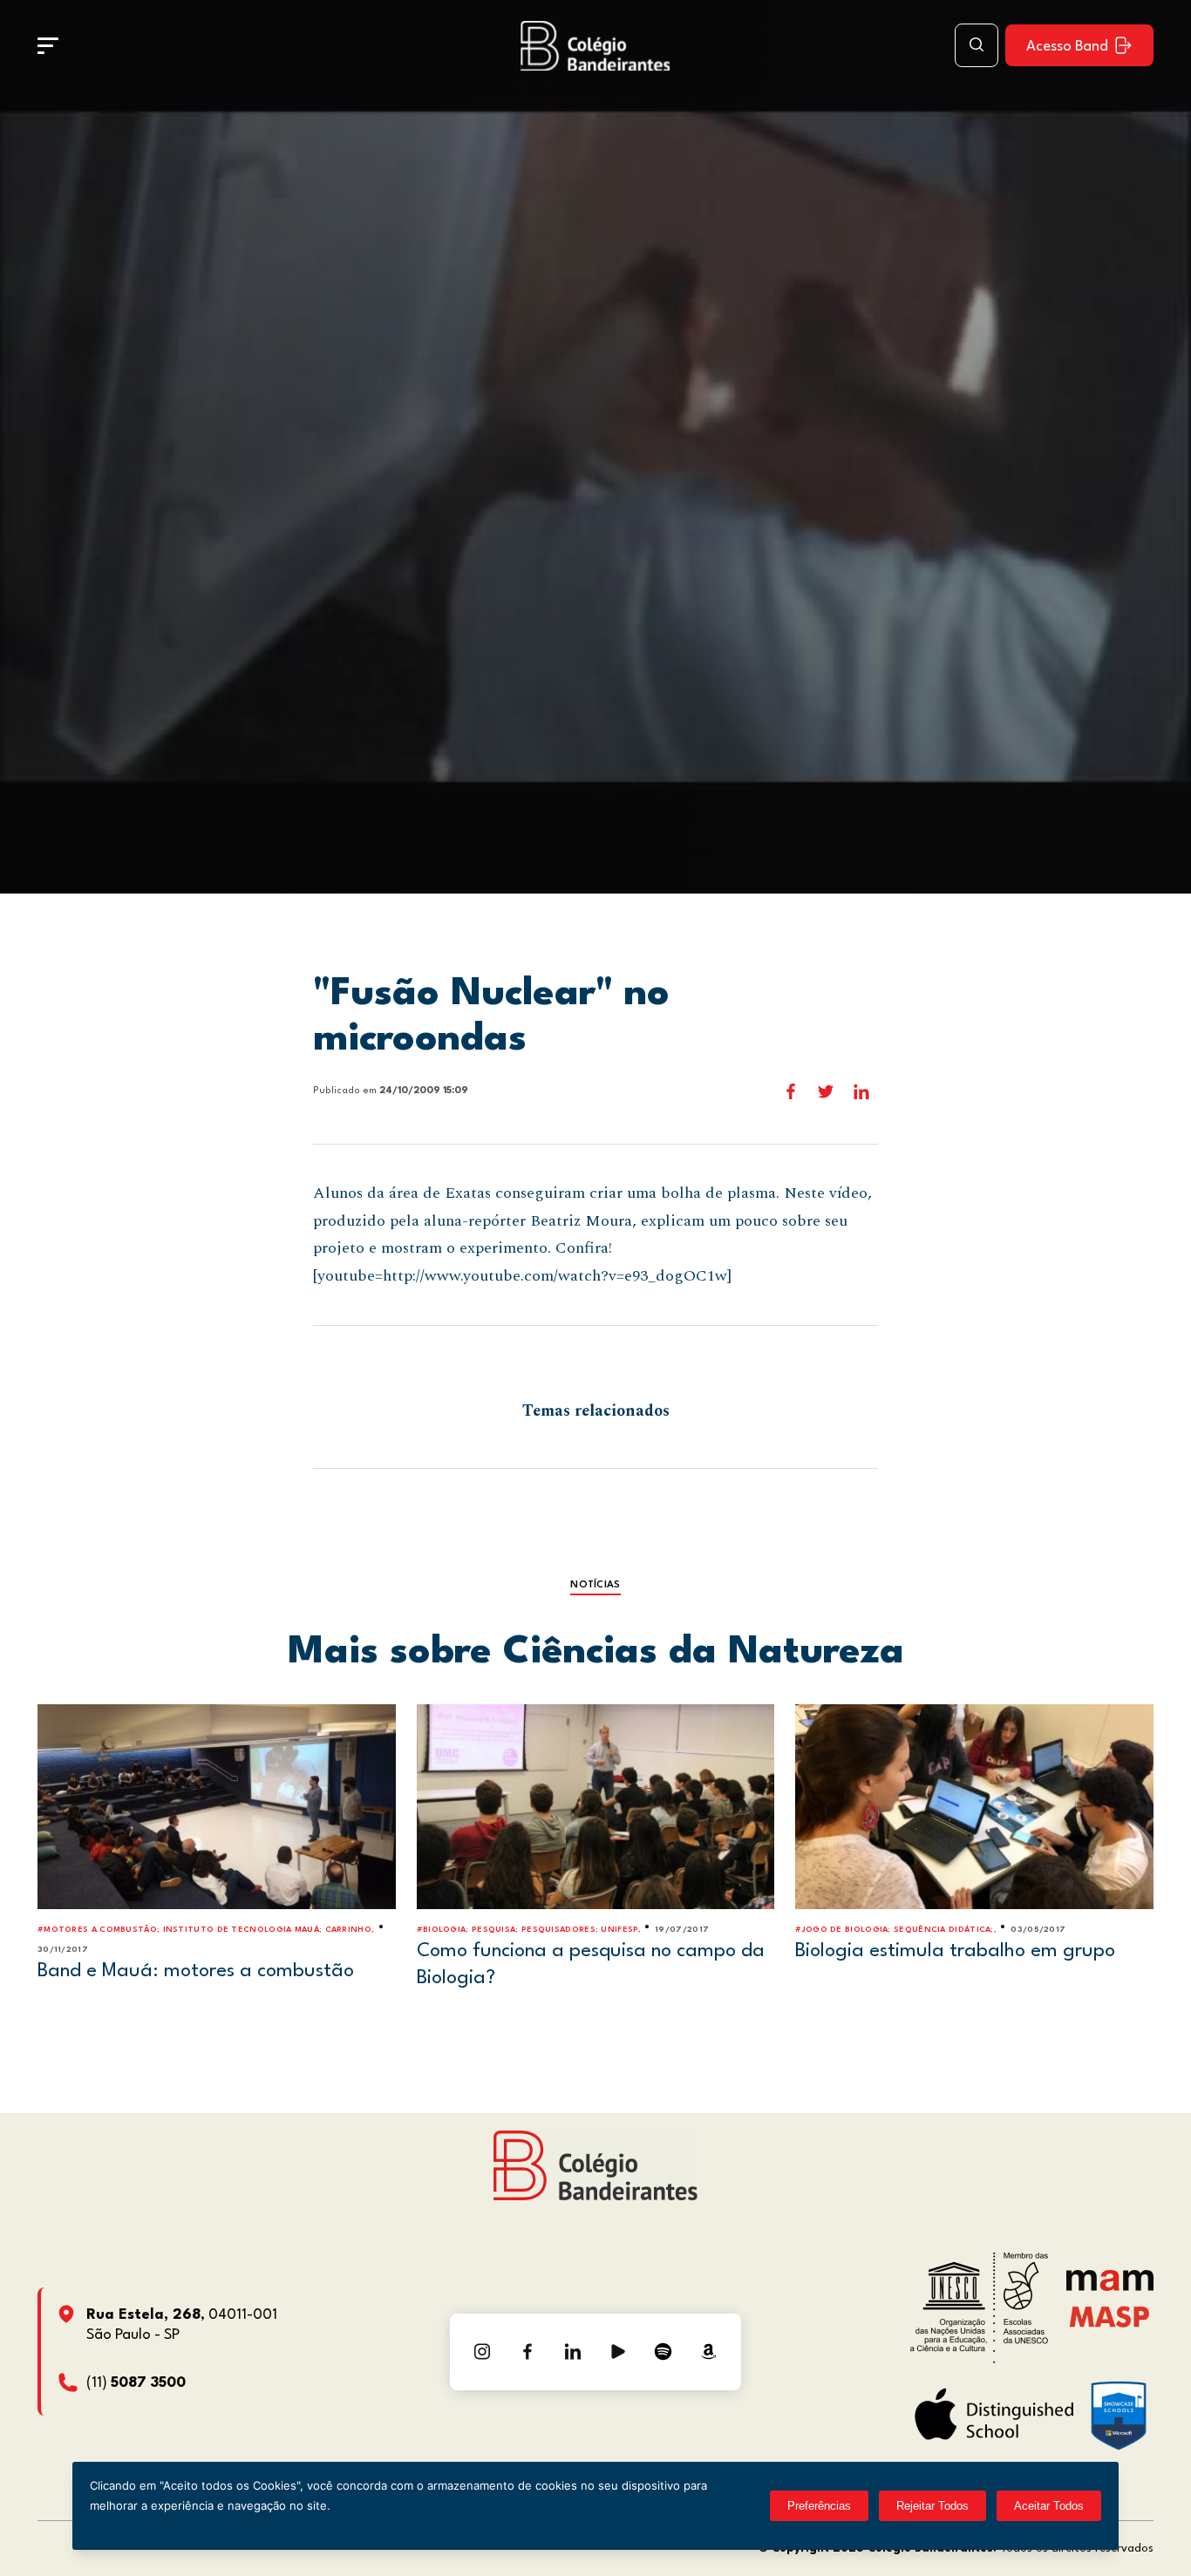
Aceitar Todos (1049, 2506)
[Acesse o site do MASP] (1109, 2317)
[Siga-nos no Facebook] (527, 2352)
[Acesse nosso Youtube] (618, 2352)
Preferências (819, 2506)
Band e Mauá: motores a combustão (196, 1971)
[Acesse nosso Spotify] (664, 2352)
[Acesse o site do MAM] (1110, 2287)
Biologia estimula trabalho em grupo (955, 1951)
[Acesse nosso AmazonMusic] (709, 2352)
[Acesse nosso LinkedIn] (573, 2352)
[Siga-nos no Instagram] (482, 2352)
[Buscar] (977, 45)
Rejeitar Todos (932, 2506)
